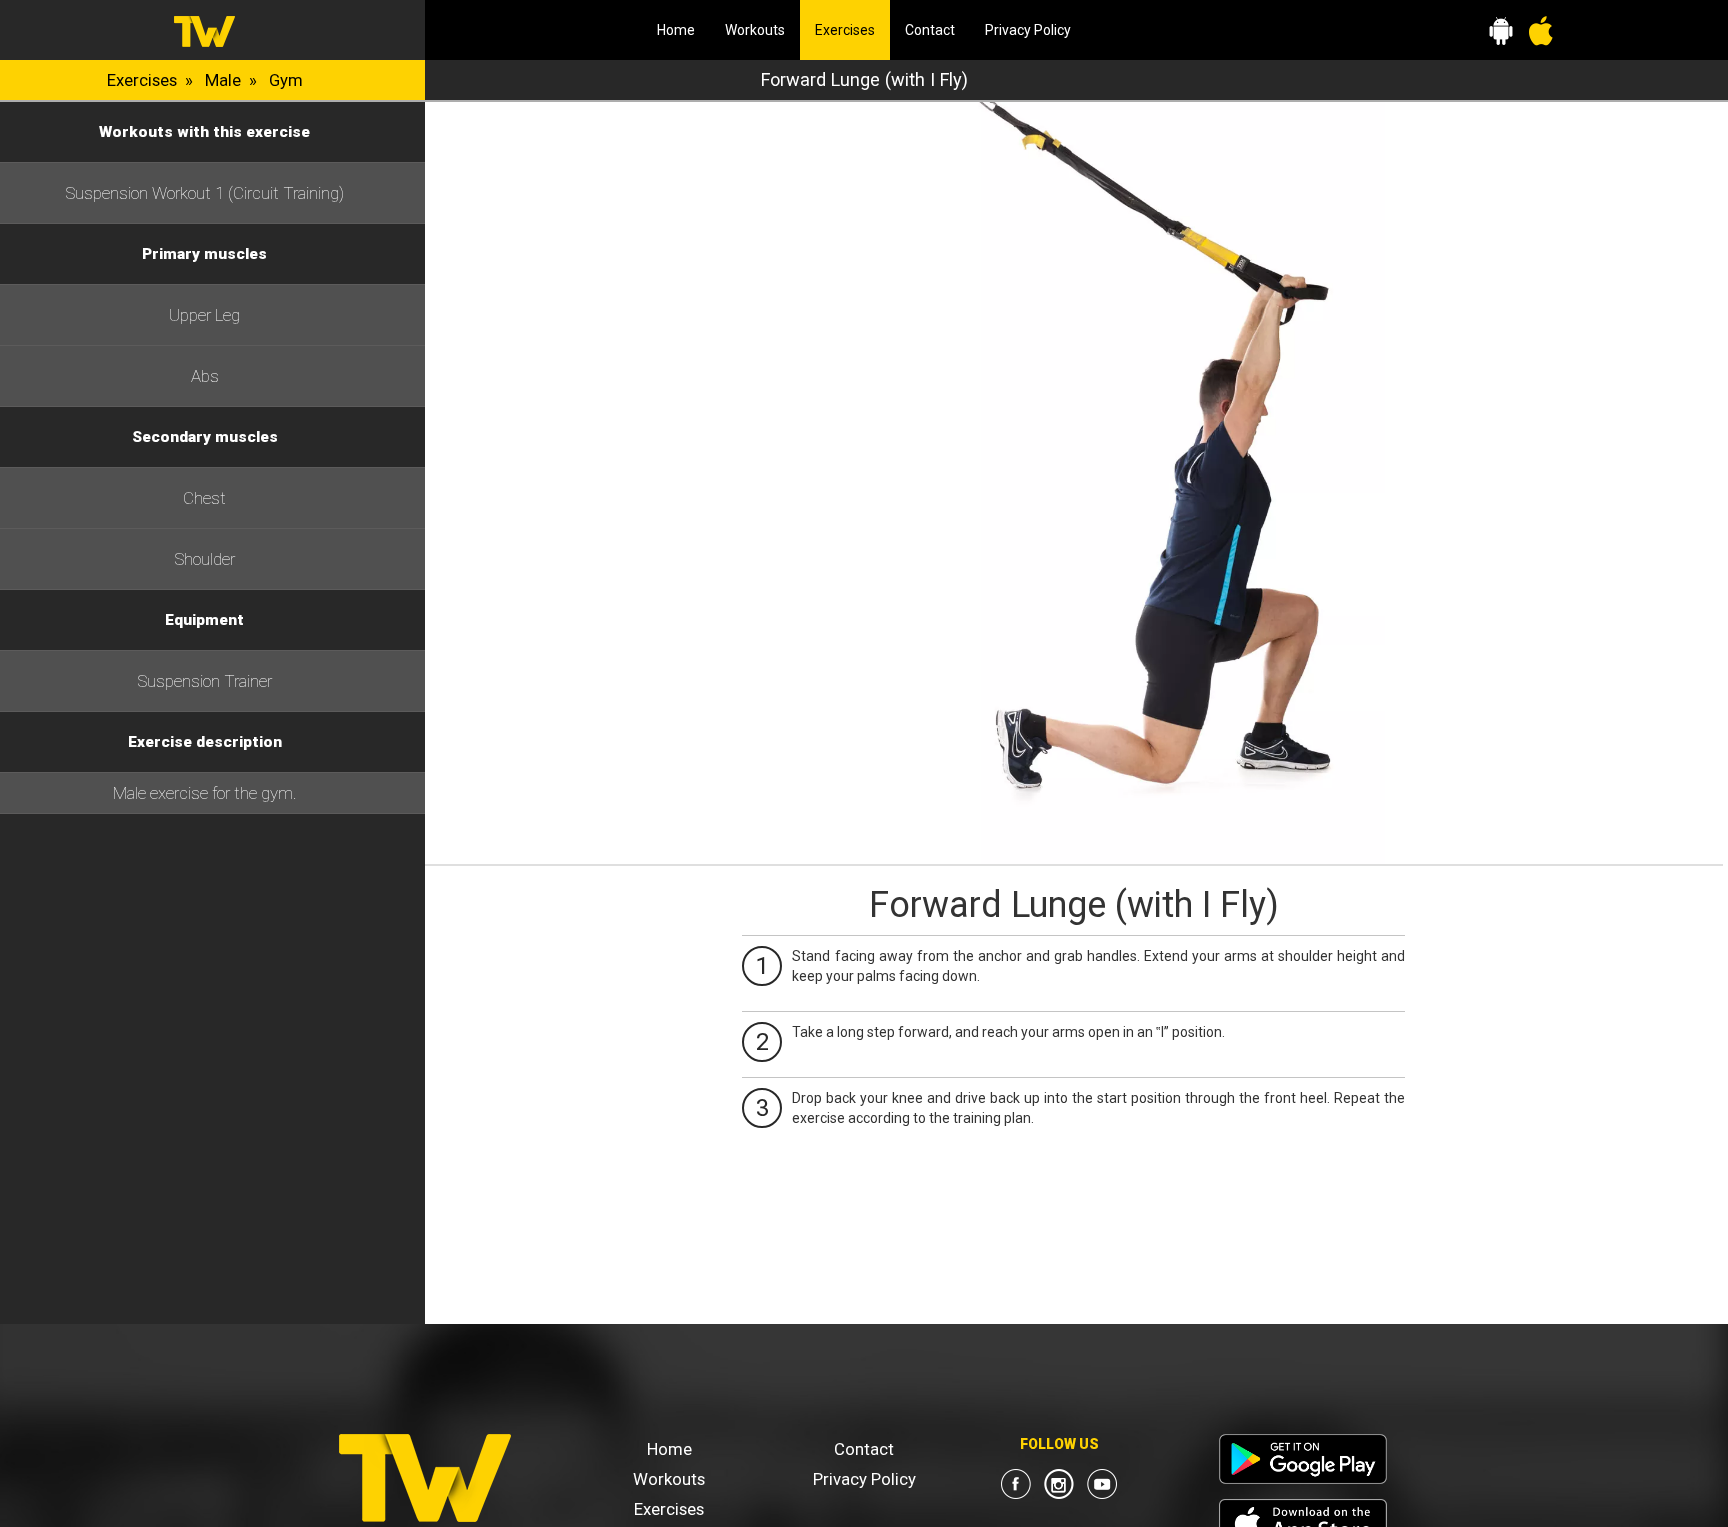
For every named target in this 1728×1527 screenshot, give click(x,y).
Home (676, 30)
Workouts (755, 30)
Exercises (852, 29)
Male (223, 80)
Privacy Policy (1028, 30)
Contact (930, 30)
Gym (286, 80)
